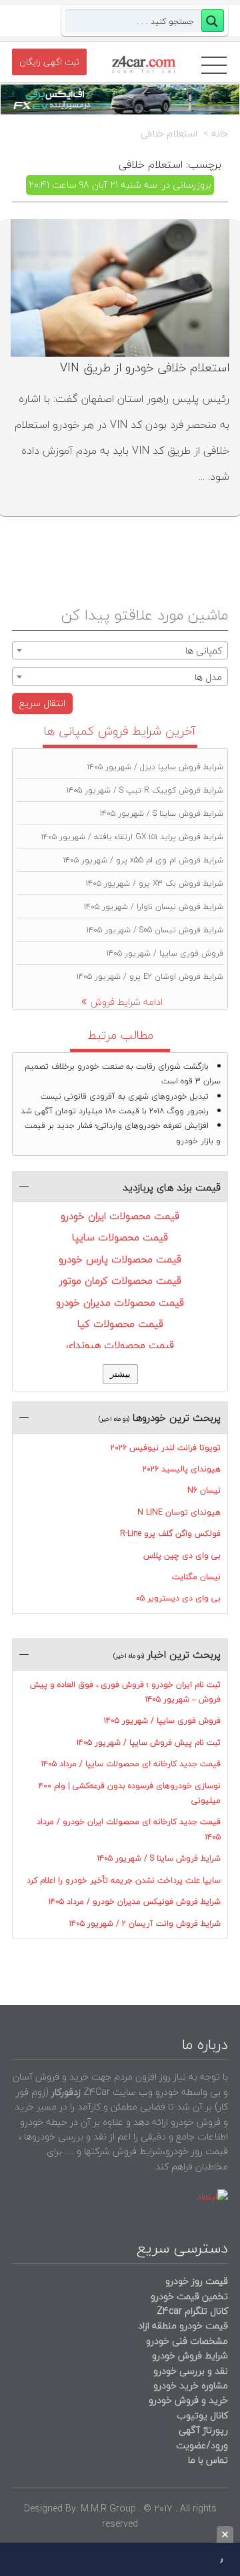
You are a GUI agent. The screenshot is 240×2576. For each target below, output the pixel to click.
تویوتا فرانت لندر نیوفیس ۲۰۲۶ (166, 1448)
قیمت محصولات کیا (120, 1324)
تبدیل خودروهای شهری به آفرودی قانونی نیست (125, 1096)
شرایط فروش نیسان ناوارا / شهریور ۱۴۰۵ (154, 907)
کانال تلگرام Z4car (192, 2311)
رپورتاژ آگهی (203, 2430)
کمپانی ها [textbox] (204, 650)
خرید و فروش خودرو (187, 2400)
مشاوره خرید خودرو (189, 2385)
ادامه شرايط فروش (127, 1002)
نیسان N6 (204, 1490)
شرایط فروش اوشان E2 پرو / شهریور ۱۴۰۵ (150, 977)
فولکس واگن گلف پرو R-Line (170, 1534)
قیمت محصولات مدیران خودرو (120, 1302)
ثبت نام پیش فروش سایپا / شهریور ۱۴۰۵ (149, 1743)
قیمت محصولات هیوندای (120, 1345)
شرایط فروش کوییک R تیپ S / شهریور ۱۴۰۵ (145, 790)
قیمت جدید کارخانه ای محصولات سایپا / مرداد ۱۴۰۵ (131, 1764)
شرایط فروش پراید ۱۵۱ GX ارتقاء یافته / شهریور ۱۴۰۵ (132, 837)
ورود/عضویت (202, 2445)
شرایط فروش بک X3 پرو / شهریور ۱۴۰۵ (155, 883)
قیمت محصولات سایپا (120, 1237)
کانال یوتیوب (201, 2415)
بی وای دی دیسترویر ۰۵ (178, 1598)
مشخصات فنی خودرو (186, 2341)
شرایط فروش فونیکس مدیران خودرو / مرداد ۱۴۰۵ (135, 1902)
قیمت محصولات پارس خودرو (120, 1259)
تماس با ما (208, 2460)
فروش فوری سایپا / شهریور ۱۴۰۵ (165, 953)
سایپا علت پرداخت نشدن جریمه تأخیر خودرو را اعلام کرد (124, 1880)
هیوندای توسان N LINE (179, 1512)
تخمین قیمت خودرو (189, 2296)
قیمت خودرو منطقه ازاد (183, 2325)
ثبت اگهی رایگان (49, 62)
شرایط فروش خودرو (190, 2355)
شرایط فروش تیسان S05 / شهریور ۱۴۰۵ (155, 930)
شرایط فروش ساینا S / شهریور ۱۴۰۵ (162, 814)
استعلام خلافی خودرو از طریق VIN (145, 368)
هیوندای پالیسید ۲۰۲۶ (182, 1469)
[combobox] (120, 650)
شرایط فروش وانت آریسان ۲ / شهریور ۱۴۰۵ (145, 1924)
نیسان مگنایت (196, 1577)
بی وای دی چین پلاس (182, 1556)
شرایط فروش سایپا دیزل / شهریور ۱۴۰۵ (155, 767)
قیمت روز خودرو (197, 2281)
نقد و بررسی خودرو (191, 2371)
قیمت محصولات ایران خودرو (120, 1216)
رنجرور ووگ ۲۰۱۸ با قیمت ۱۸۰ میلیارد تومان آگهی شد (115, 1111)
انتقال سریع (42, 703)
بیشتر (120, 1374)
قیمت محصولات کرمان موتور (120, 1280)
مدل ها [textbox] (208, 677)
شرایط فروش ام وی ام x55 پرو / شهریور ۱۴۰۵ (143, 860)
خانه (220, 134)
